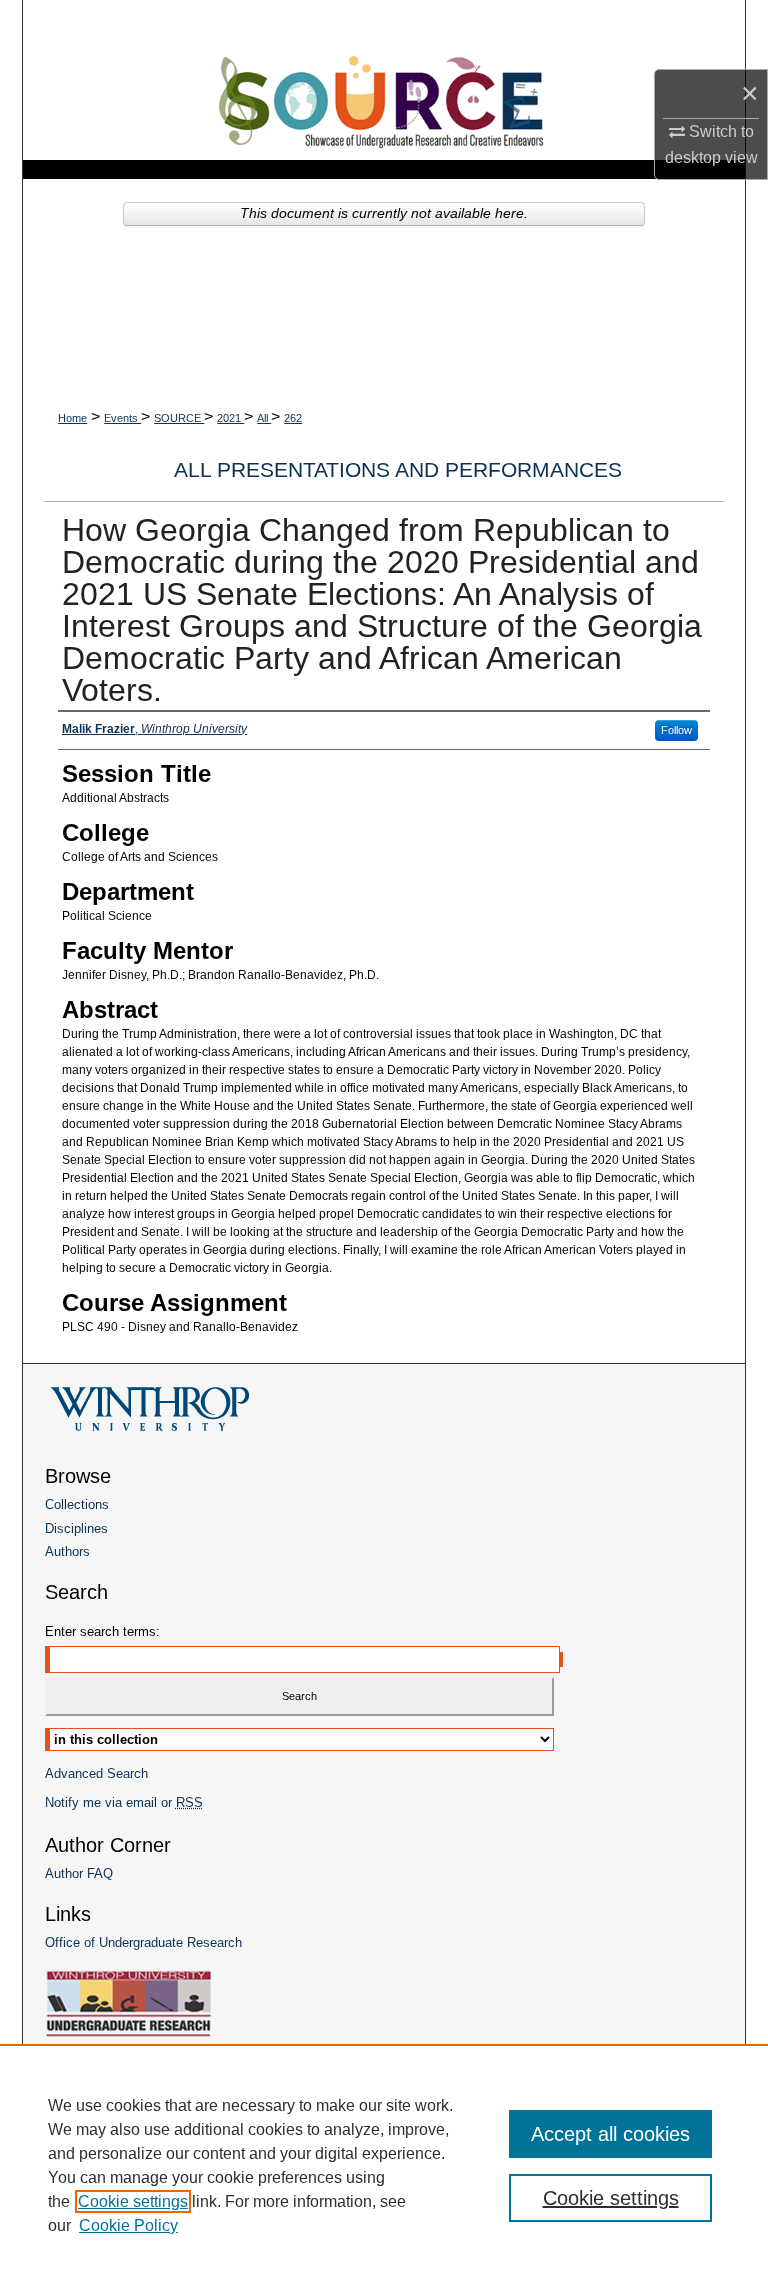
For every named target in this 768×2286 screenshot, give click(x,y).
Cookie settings (133, 2201)
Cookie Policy (128, 2225)
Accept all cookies (610, 2134)
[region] (384, 2165)
